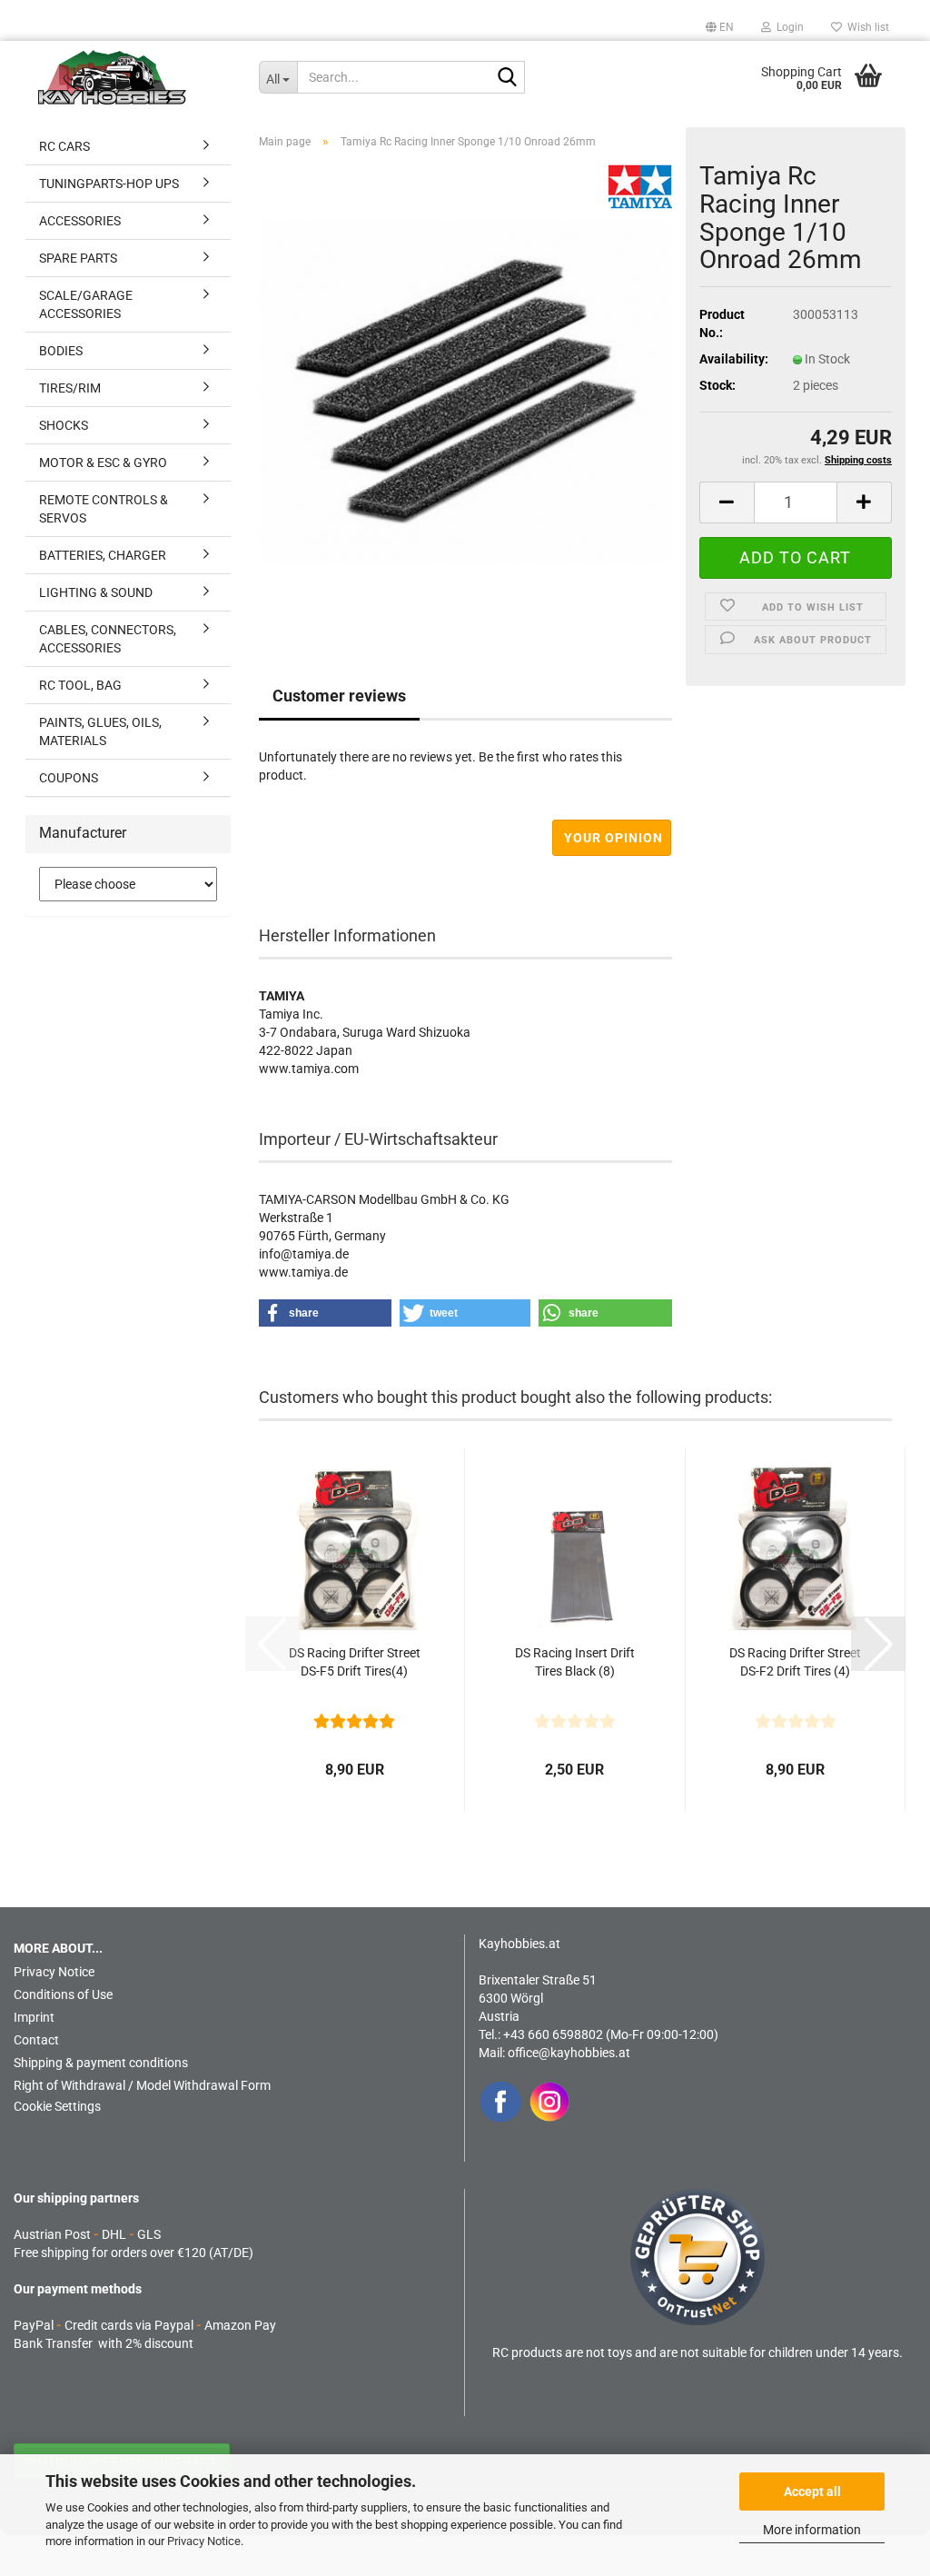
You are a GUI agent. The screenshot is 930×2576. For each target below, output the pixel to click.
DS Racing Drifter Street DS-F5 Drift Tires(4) (355, 1662)
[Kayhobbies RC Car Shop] (135, 77)
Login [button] (787, 27)
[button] (720, 27)
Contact (36, 2040)
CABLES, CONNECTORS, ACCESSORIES (108, 639)
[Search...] (508, 78)
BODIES (61, 351)
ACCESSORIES (80, 221)
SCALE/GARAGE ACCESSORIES (86, 304)
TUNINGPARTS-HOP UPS (109, 184)
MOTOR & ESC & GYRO (103, 462)
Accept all (812, 2491)
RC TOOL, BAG (80, 685)
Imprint (34, 2017)
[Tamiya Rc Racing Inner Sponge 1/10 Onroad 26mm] (465, 390)
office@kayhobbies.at (569, 2053)
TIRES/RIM (70, 388)
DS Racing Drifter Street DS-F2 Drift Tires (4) (795, 1662)
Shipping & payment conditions (101, 2063)
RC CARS (64, 146)
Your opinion (613, 838)
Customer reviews (339, 696)
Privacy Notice (204, 2541)
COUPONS (69, 778)
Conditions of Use (63, 1994)
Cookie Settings (57, 2106)
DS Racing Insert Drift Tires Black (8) (575, 1662)
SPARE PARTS (78, 258)
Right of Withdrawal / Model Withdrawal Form (142, 2085)
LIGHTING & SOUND (96, 592)
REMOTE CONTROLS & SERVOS (104, 509)
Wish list (866, 27)
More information (812, 2530)
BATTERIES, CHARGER (103, 555)
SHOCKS (64, 425)
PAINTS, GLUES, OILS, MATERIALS (100, 731)
